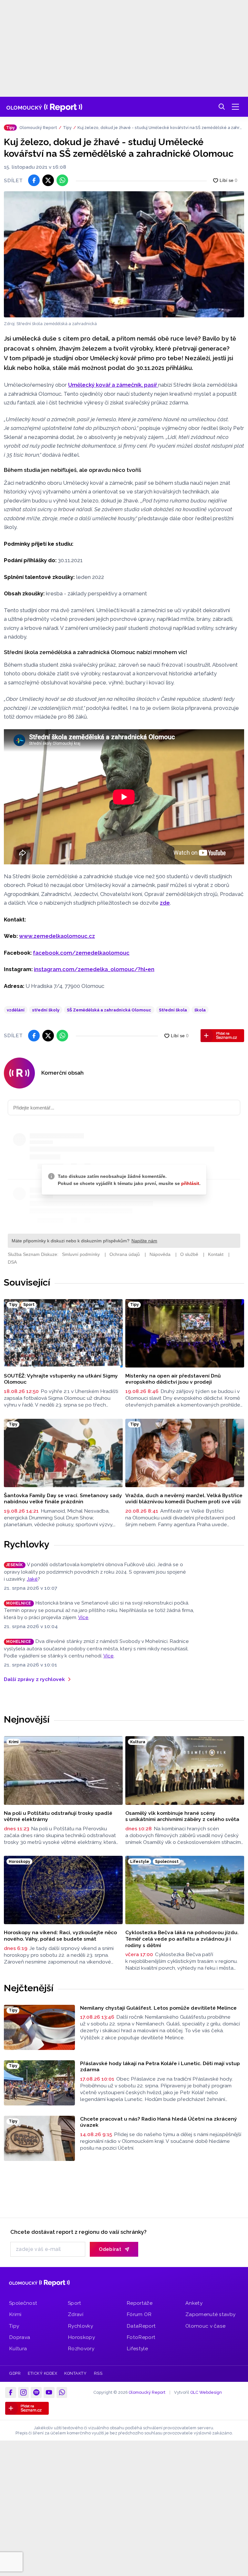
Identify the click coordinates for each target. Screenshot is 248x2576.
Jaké (32, 1579)
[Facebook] (11, 2392)
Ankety (194, 2303)
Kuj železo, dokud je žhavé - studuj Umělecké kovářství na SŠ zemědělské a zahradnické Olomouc (160, 128)
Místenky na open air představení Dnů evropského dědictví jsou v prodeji (173, 1379)
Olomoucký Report (38, 128)
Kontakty (75, 2373)
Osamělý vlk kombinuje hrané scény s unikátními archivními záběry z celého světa (182, 1816)
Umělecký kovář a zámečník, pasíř (113, 385)
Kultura (18, 2348)
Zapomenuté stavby (210, 2314)
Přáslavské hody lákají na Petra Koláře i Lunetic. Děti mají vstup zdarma (160, 2067)
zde (165, 903)
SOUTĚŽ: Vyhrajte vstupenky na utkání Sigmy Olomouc (61, 1379)
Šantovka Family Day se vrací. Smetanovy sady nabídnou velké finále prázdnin (63, 1499)
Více (83, 1617)
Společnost (23, 2303)
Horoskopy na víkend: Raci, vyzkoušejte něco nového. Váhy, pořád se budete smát (60, 1936)
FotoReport (141, 2337)
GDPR (15, 2373)
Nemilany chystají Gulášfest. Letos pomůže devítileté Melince (158, 2008)
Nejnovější (27, 1719)
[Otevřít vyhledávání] (222, 107)
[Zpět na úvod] (44, 107)
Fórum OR (139, 2314)
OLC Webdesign (206, 2392)
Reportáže (139, 2303)
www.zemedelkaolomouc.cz (57, 936)
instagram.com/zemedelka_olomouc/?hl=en (94, 969)
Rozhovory (81, 2348)
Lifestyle (137, 2348)
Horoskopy (81, 2337)
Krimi (15, 2314)
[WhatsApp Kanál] (62, 2392)
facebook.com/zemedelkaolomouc (81, 953)
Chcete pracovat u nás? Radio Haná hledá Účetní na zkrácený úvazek (159, 2122)
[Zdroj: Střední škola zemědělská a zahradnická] (124, 254)
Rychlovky (27, 1544)
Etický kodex (42, 2373)
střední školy (46, 1010)
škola (200, 1010)
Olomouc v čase (205, 2326)
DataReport (141, 2326)
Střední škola (173, 1010)
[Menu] (235, 107)
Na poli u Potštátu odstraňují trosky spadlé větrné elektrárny (58, 1816)
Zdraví (76, 2314)
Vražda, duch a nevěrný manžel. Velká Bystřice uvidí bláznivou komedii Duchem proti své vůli (184, 1499)
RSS (98, 2373)
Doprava (20, 2337)
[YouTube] (49, 2392)
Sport (75, 2303)
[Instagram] (24, 2392)
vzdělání (16, 1010)
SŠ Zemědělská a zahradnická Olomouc (109, 1010)
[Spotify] (36, 2392)
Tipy (67, 128)
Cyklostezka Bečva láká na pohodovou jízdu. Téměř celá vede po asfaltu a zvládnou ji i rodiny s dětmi (182, 1939)
